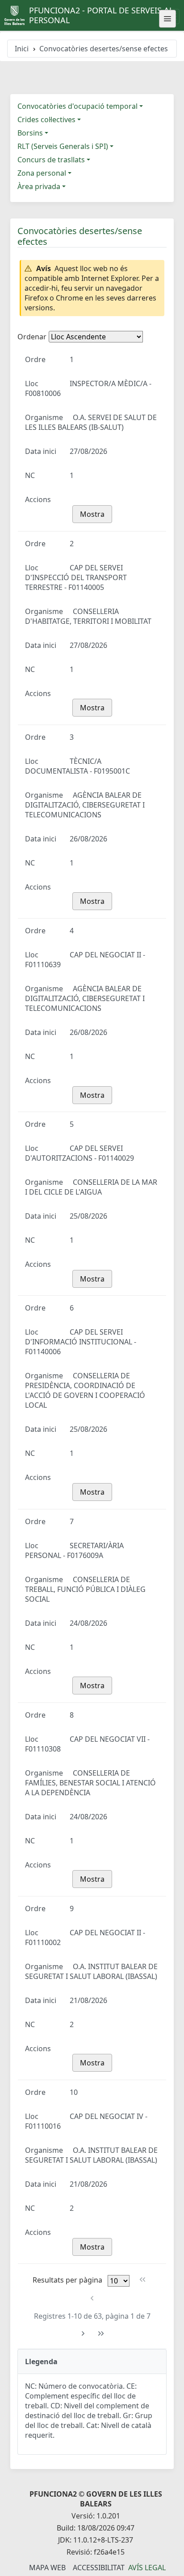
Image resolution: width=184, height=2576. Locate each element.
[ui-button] (167, 19)
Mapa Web (47, 2568)
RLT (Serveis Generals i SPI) (63, 146)
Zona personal (42, 173)
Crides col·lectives (46, 120)
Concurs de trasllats (51, 160)
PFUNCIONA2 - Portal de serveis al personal (101, 15)
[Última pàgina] (101, 2334)
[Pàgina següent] (83, 2334)
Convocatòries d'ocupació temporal (77, 106)
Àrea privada (39, 186)
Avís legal (147, 2568)
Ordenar (32, 337)
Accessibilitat (99, 2568)
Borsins (30, 133)
